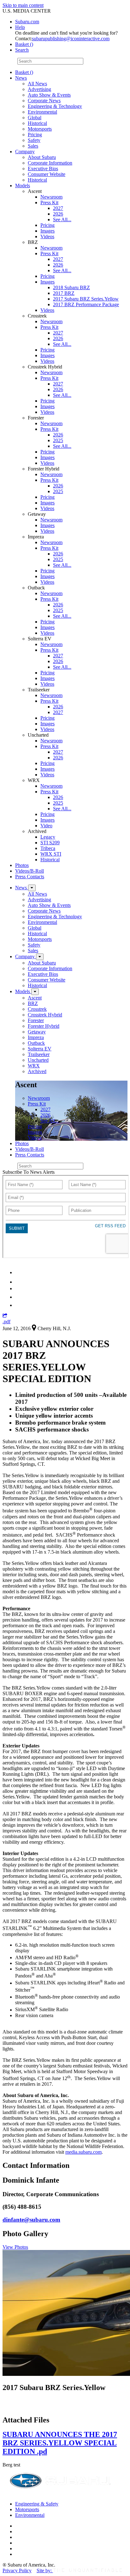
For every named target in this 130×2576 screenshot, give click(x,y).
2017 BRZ (64, 293)
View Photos (15, 2247)
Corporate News (44, 101)
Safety (34, 140)
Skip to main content (23, 5)
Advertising (39, 89)
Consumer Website (47, 174)
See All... (62, 219)
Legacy (48, 837)
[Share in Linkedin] (19, 1272)
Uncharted (38, 1060)
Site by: (45, 2570)
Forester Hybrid (44, 1026)
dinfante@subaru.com (31, 2220)
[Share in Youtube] (19, 1288)
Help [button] (20, 27)
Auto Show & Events (49, 95)
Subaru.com (27, 22)
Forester (36, 1020)
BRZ (33, 1003)
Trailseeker (39, 1054)
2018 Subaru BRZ (71, 287)
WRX (34, 1066)
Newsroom (51, 197)
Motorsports (40, 129)
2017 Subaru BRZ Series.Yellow (86, 299)
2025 (58, 440)
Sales (33, 146)
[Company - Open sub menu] (40, 957)
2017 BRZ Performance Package (86, 304)
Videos (47, 236)
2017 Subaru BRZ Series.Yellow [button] (54, 2388)
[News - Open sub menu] (32, 888)
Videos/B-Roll (30, 871)
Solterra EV (40, 1049)
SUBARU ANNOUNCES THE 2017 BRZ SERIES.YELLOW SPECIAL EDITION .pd (60, 2443)
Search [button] (22, 50)
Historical (37, 123)
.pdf (6, 1322)
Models (23, 186)
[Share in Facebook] (19, 1282)
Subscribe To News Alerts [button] (29, 1172)
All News (37, 84)
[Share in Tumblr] (18, 1297)
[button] (5, 1316)
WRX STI (51, 854)
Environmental (42, 112)
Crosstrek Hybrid (45, 1015)
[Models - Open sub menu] (35, 992)
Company (25, 152)
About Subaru (42, 157)
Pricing (35, 135)
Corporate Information (50, 163)
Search (9, 61)
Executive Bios (43, 169)
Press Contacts (30, 877)
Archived (37, 1071)
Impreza (36, 1037)
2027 (58, 208)
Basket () (24, 44)
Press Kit (49, 202)
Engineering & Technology (55, 106)
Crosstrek (37, 1009)
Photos (22, 865)
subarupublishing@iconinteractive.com (71, 39)
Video (46, 826)
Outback (36, 1043)
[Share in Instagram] (19, 1305)
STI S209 (50, 843)
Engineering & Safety (37, 2504)
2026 (58, 214)
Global (35, 118)
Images (47, 231)
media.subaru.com (83, 2152)
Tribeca (48, 848)
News (21, 78)
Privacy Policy (17, 2570)
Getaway (37, 1032)
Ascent (35, 998)
